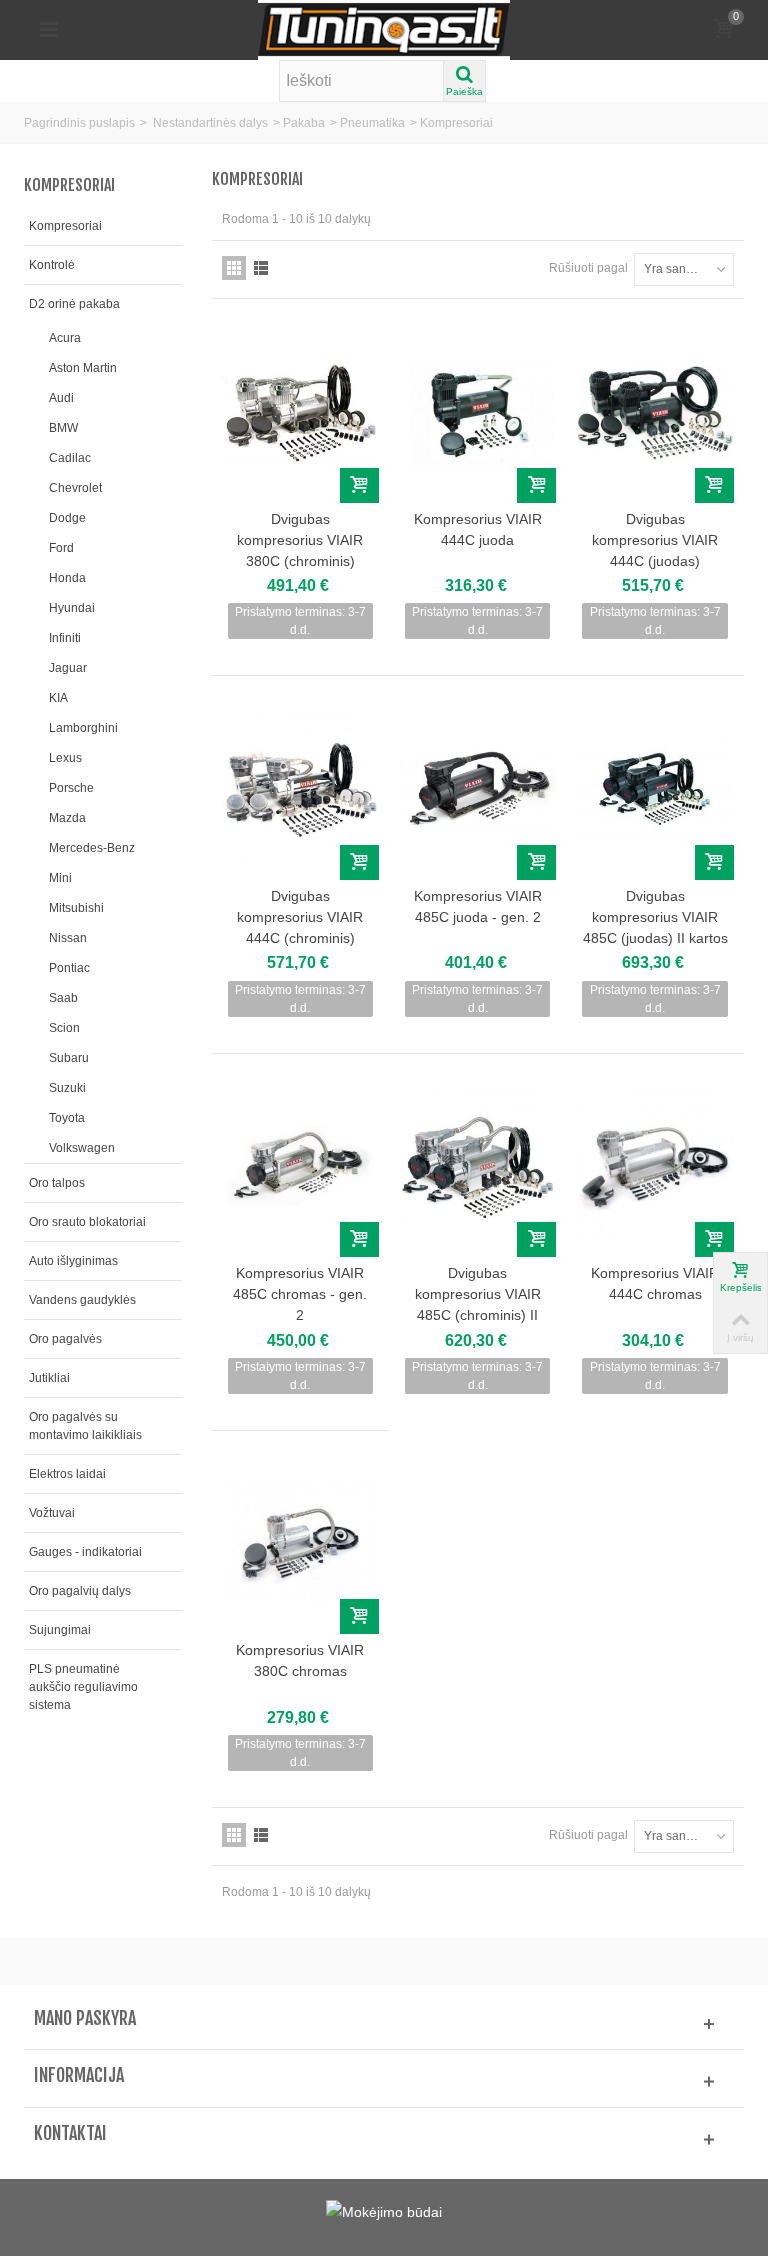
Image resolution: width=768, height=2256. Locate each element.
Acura (65, 338)
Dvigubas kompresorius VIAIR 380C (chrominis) (300, 540)
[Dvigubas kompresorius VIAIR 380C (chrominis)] (300, 412)
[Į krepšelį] (359, 485)
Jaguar (68, 668)
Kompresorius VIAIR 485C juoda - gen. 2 (478, 906)
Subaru (69, 1058)
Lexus (65, 758)
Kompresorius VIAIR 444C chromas (655, 1283)
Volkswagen (82, 1148)
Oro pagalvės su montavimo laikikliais (85, 1426)
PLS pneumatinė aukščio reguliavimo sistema (83, 1687)
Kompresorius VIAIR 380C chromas (300, 1660)
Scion (64, 1028)
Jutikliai (49, 1378)
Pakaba (304, 123)
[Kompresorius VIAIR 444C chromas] (654, 1167)
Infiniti (65, 638)
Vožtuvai (52, 1513)
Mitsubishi (76, 908)
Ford (61, 548)
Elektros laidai (67, 1474)
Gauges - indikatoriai (85, 1552)
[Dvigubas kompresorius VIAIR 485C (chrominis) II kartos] (477, 1167)
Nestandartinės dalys (210, 123)
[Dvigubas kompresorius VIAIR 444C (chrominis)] (300, 789)
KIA (58, 698)
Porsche (71, 788)
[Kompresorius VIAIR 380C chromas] (300, 1544)
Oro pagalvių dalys (80, 1591)
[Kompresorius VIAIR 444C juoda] (477, 412)
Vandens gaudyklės (82, 1300)
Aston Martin (83, 368)
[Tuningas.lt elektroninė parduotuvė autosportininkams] (384, 29)
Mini (60, 878)
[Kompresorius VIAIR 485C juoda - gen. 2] (477, 789)
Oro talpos (57, 1183)
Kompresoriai (65, 226)
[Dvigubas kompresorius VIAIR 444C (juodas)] (654, 412)
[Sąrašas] (261, 268)
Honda (67, 578)
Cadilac (70, 458)
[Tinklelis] (234, 268)
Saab (63, 998)
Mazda (67, 818)
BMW (63, 428)
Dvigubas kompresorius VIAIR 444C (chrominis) (300, 917)
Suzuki (67, 1088)
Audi (61, 398)
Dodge (67, 518)
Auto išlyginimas (73, 1261)
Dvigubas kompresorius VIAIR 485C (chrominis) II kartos (478, 1304)
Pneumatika (372, 123)
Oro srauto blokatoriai (87, 1222)
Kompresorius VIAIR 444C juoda (478, 529)
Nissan (68, 938)
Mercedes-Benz (92, 848)
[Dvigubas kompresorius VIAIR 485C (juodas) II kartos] (654, 789)
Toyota (67, 1118)
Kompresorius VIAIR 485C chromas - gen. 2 (300, 1294)
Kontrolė (52, 265)
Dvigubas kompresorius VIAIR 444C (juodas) (655, 540)
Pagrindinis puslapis (79, 123)
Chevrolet (75, 488)
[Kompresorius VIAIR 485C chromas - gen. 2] (300, 1167)
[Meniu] (49, 30)
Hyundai (72, 608)
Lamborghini (83, 728)
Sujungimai (60, 1630)
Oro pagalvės (65, 1339)
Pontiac (69, 968)
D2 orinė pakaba (74, 304)
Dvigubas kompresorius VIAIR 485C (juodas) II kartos (655, 917)
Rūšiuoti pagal (588, 268)
